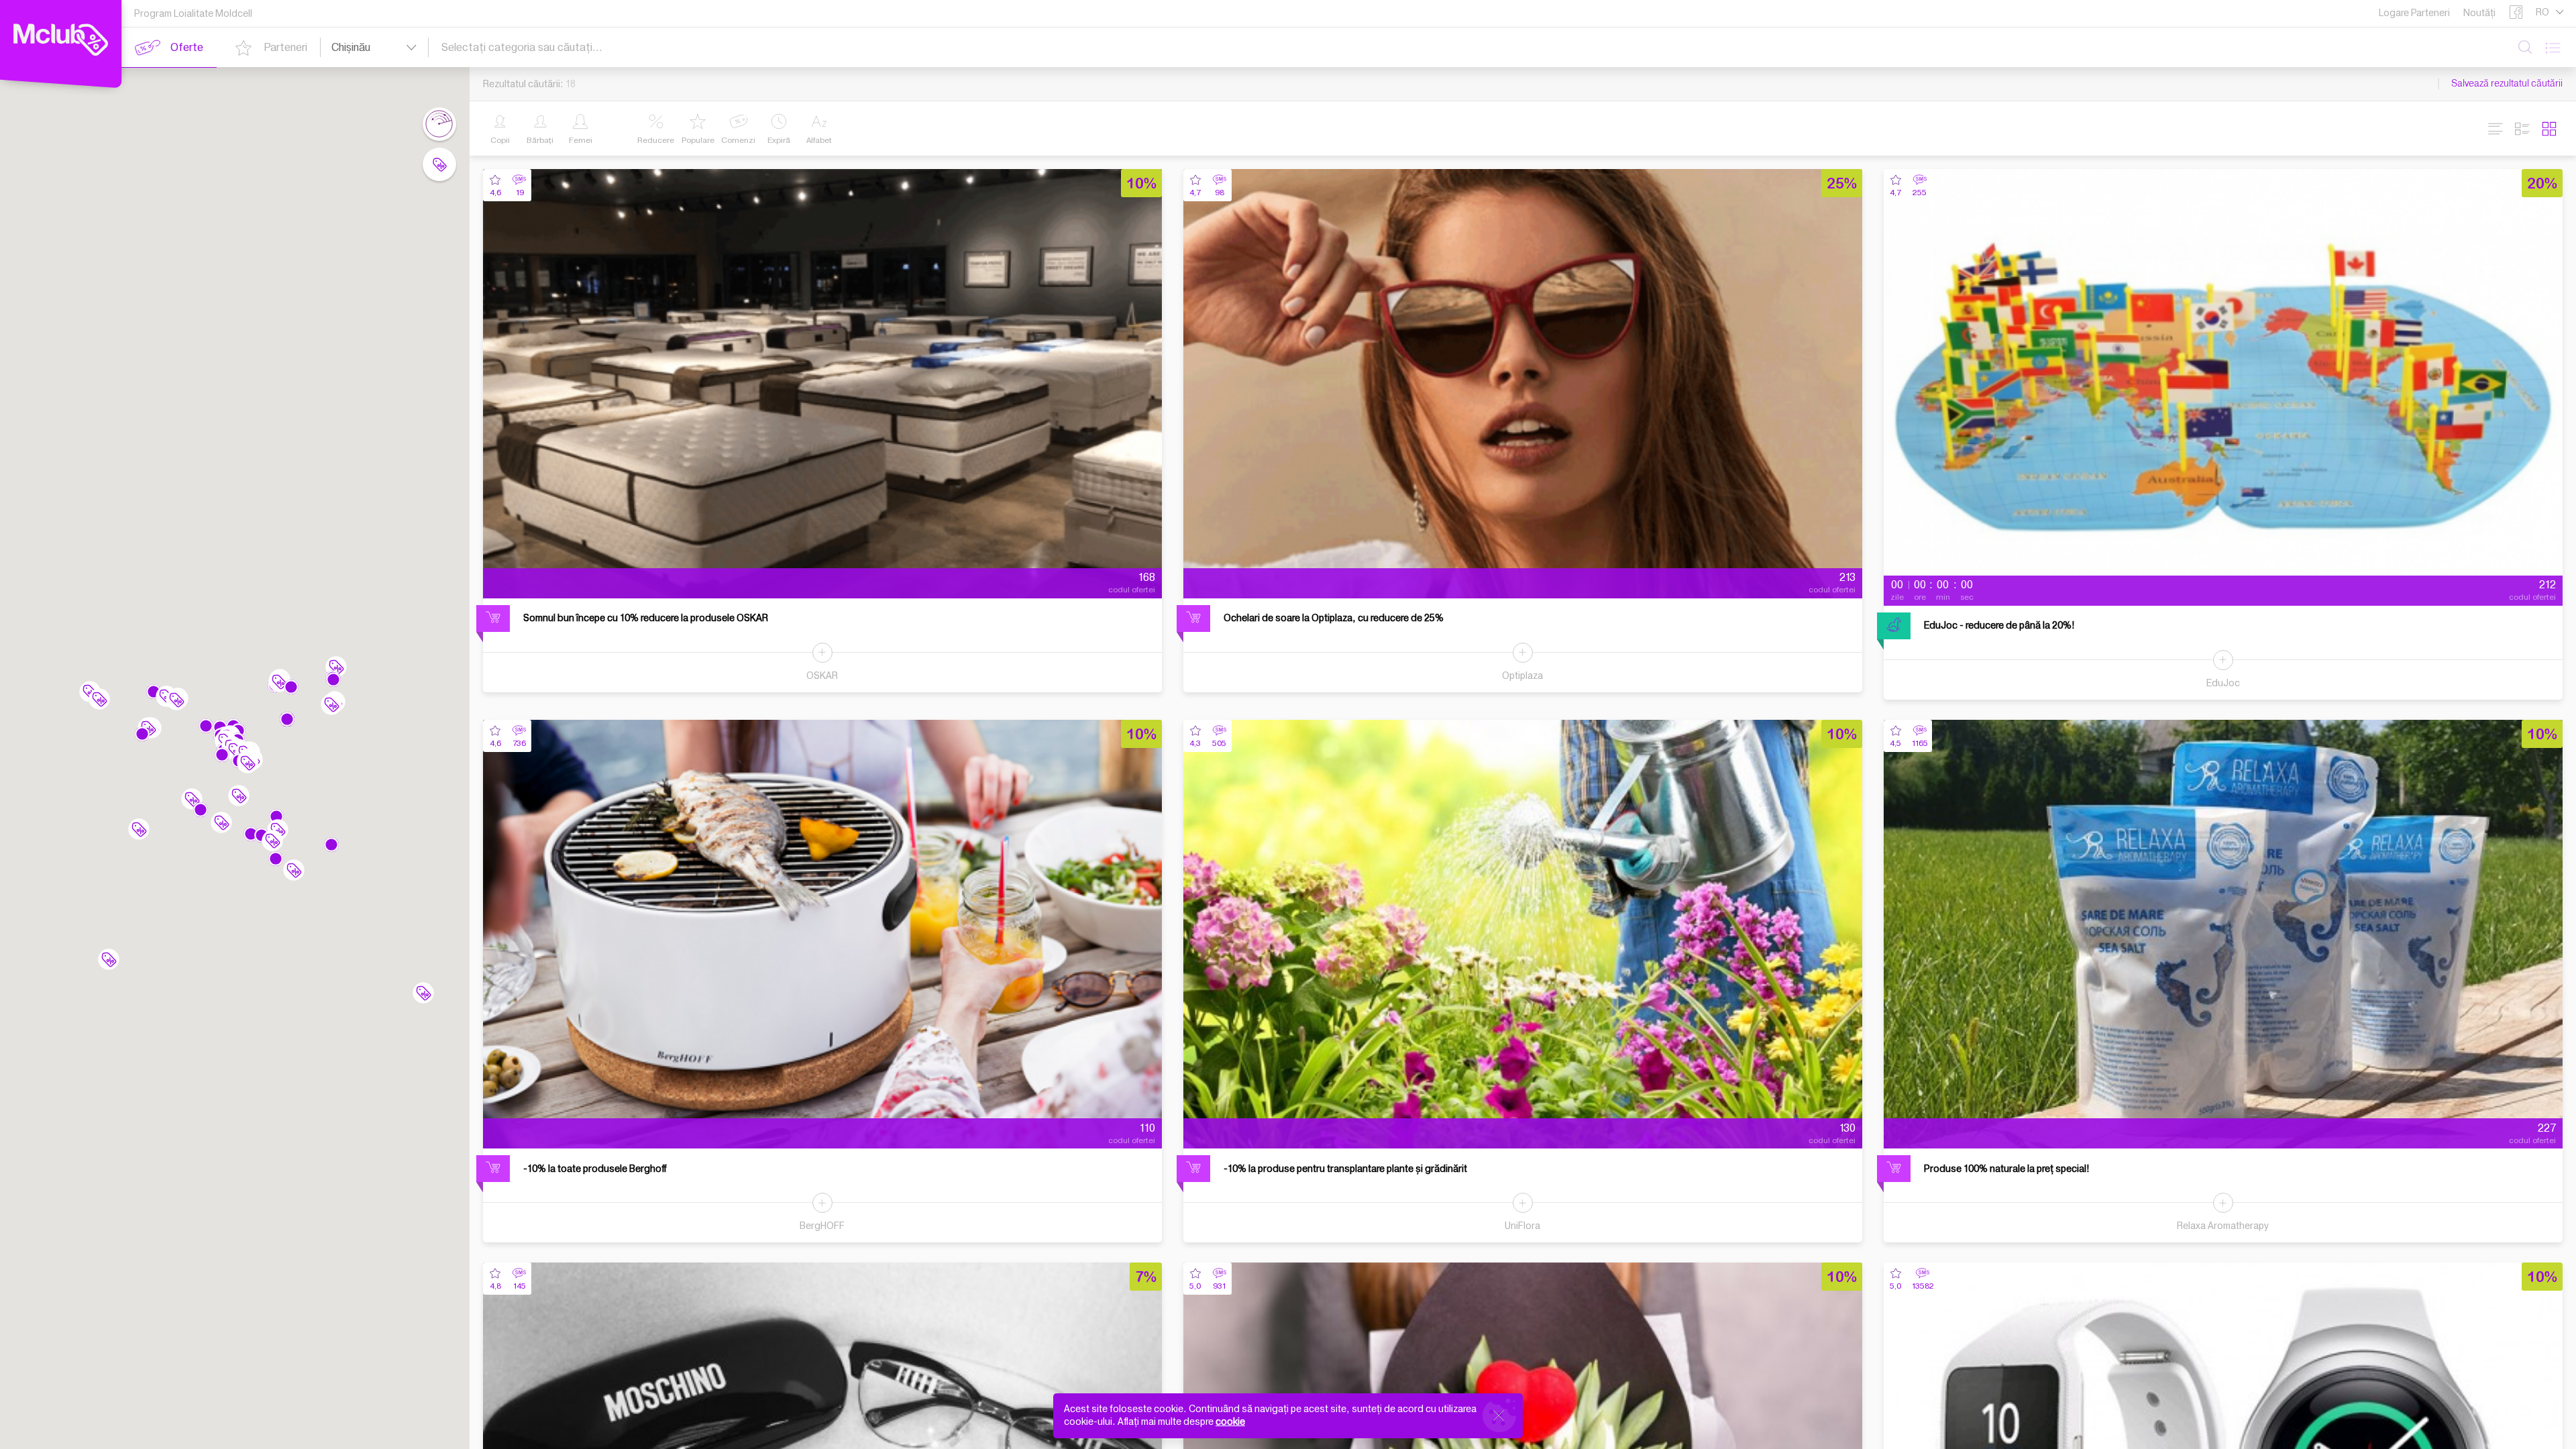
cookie (1230, 1422)
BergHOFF (822, 1226)
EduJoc (2223, 683)
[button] (276, 816)
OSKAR (822, 676)
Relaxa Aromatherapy (2223, 1226)
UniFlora (1522, 1226)
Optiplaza (1522, 676)
